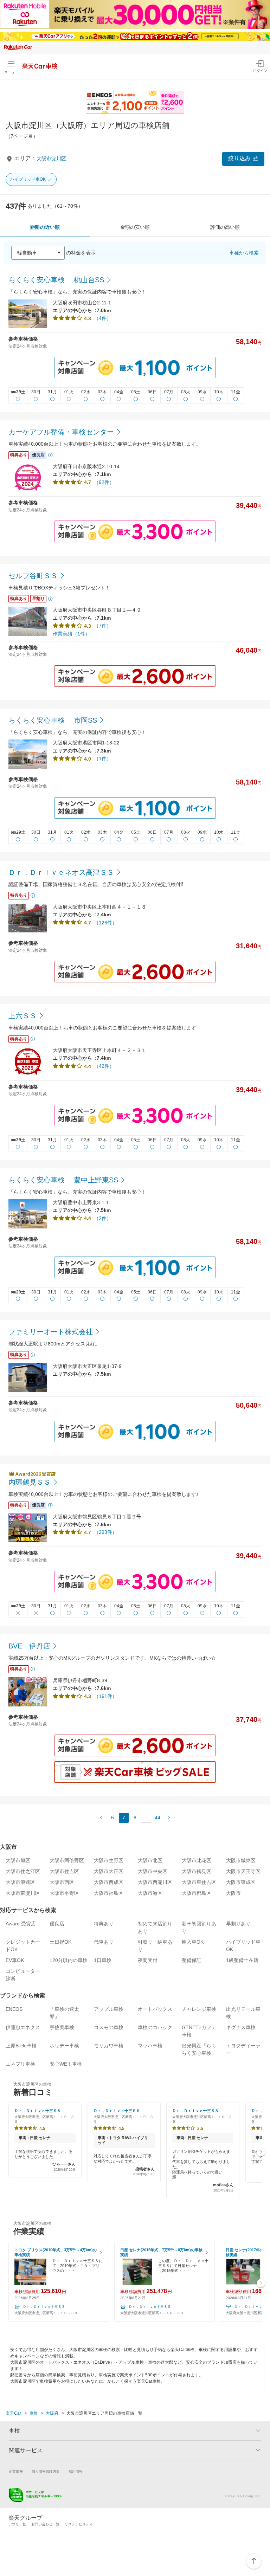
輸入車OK (193, 1942)
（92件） (104, 482)
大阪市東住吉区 (199, 1882)
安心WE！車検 (66, 2064)
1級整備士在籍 (242, 1960)
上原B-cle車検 (21, 2046)
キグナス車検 (241, 2027)
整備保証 (192, 1960)
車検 (33, 2413)
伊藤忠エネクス (23, 2027)
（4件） (103, 318)
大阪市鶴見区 (197, 1871)
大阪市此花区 (197, 1860)
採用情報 (76, 2471)
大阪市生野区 (109, 1860)
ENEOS (14, 2009)
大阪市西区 (62, 1882)
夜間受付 (148, 1960)
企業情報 (16, 2471)
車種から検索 (244, 253)
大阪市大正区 (109, 1871)
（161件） (105, 1696)
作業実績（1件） (71, 634)
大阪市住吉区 (64, 1871)
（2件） (103, 1218)
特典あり (104, 1924)
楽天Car (13, 2413)
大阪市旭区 (18, 1860)
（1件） (103, 758)
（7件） (103, 626)
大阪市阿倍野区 (67, 1860)
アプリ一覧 (17, 2524)
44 (157, 1818)
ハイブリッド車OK (28, 179)
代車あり (104, 1942)
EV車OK (15, 1960)
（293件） (105, 1532)
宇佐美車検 (62, 2027)
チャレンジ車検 (199, 2009)
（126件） (105, 923)
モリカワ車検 (109, 2046)
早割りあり (238, 1924)
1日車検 (103, 1960)
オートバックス (155, 2009)
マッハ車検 (150, 2046)
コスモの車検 (109, 2027)
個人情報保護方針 (46, 2471)
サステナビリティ (79, 2524)
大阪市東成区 (241, 1882)
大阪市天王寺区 (243, 1871)
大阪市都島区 (197, 1893)
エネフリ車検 (20, 2064)
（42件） (104, 1066)
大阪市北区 (150, 1860)
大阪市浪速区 (20, 1882)
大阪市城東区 (241, 1860)
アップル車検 (109, 2009)
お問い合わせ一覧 (45, 2524)
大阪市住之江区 (23, 1871)
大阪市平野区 (64, 1893)
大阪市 (233, 1893)
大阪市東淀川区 (23, 1893)
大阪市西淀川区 (155, 1882)
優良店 (57, 1924)
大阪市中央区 (153, 1871)
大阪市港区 (150, 1893)
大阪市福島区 (109, 1893)
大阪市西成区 (109, 1882)
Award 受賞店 (21, 1924)
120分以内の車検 (69, 1960)
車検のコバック (155, 2027)
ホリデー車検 (64, 2046)
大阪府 (52, 2413)
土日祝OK (60, 1942)
